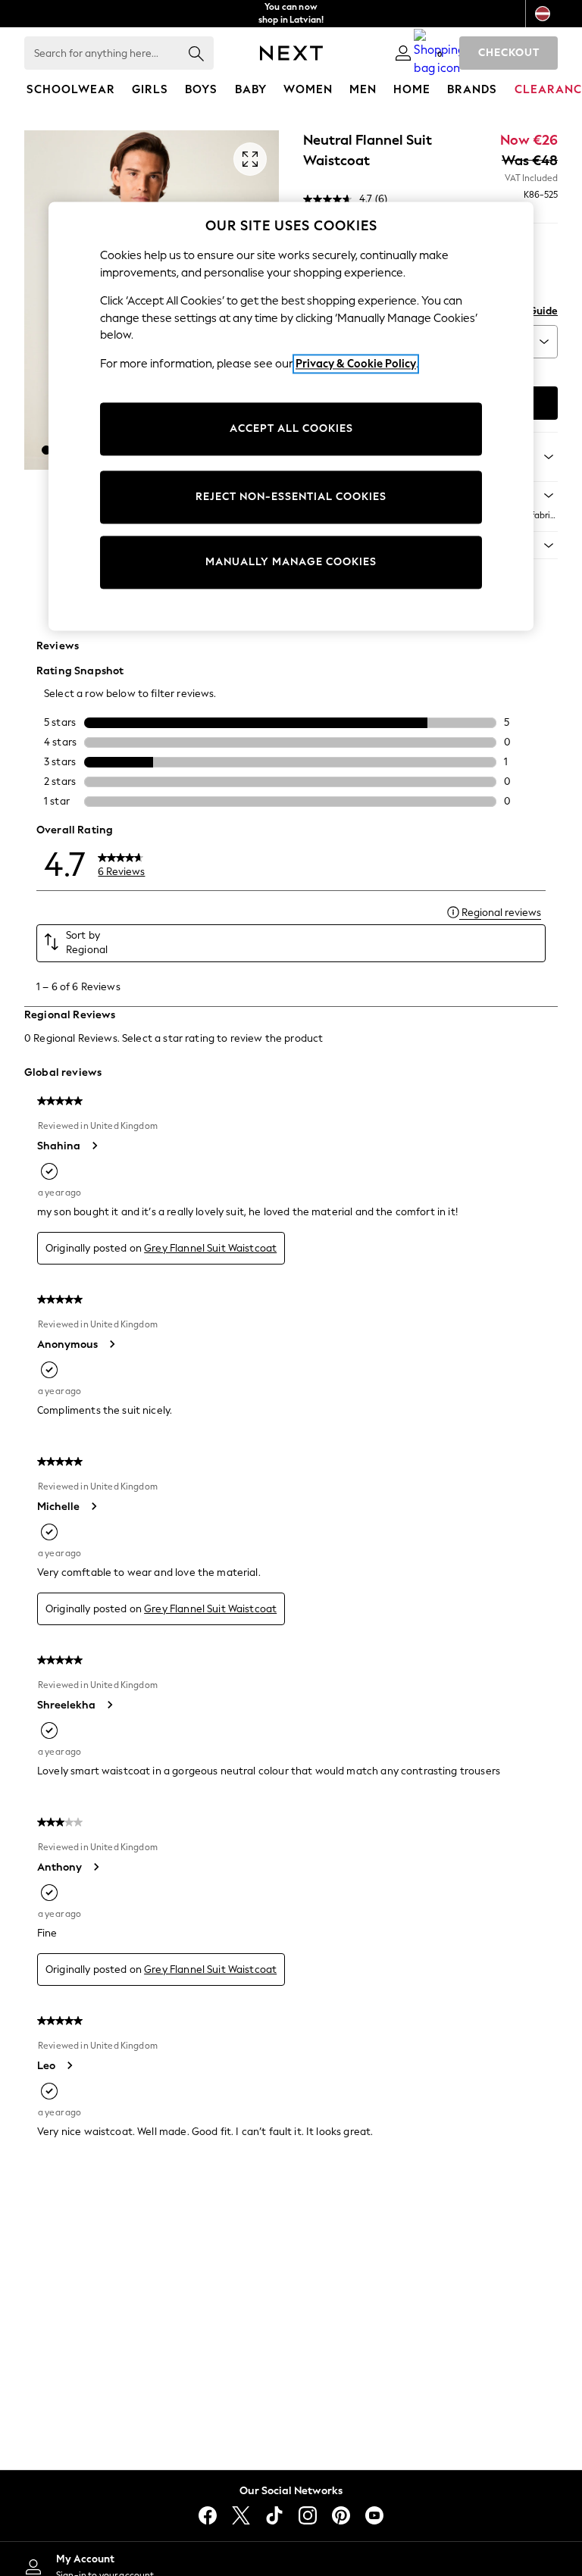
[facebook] (208, 2515)
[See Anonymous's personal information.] (111, 1344)
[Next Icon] (291, 53)
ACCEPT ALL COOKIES (291, 429)
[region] (291, 416)
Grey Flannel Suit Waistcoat (210, 1248)
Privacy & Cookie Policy (356, 364)
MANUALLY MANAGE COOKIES (291, 563)
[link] (403, 53)
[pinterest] (341, 2515)
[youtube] (374, 2515)
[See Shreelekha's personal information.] (109, 1705)
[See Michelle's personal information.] (93, 1506)
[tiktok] (274, 2515)
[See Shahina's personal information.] (94, 1146)
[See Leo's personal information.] (69, 2065)
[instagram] (308, 2515)
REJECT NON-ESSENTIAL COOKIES (291, 497)
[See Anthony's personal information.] (95, 1867)
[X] (241, 2515)
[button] (46, 450)
